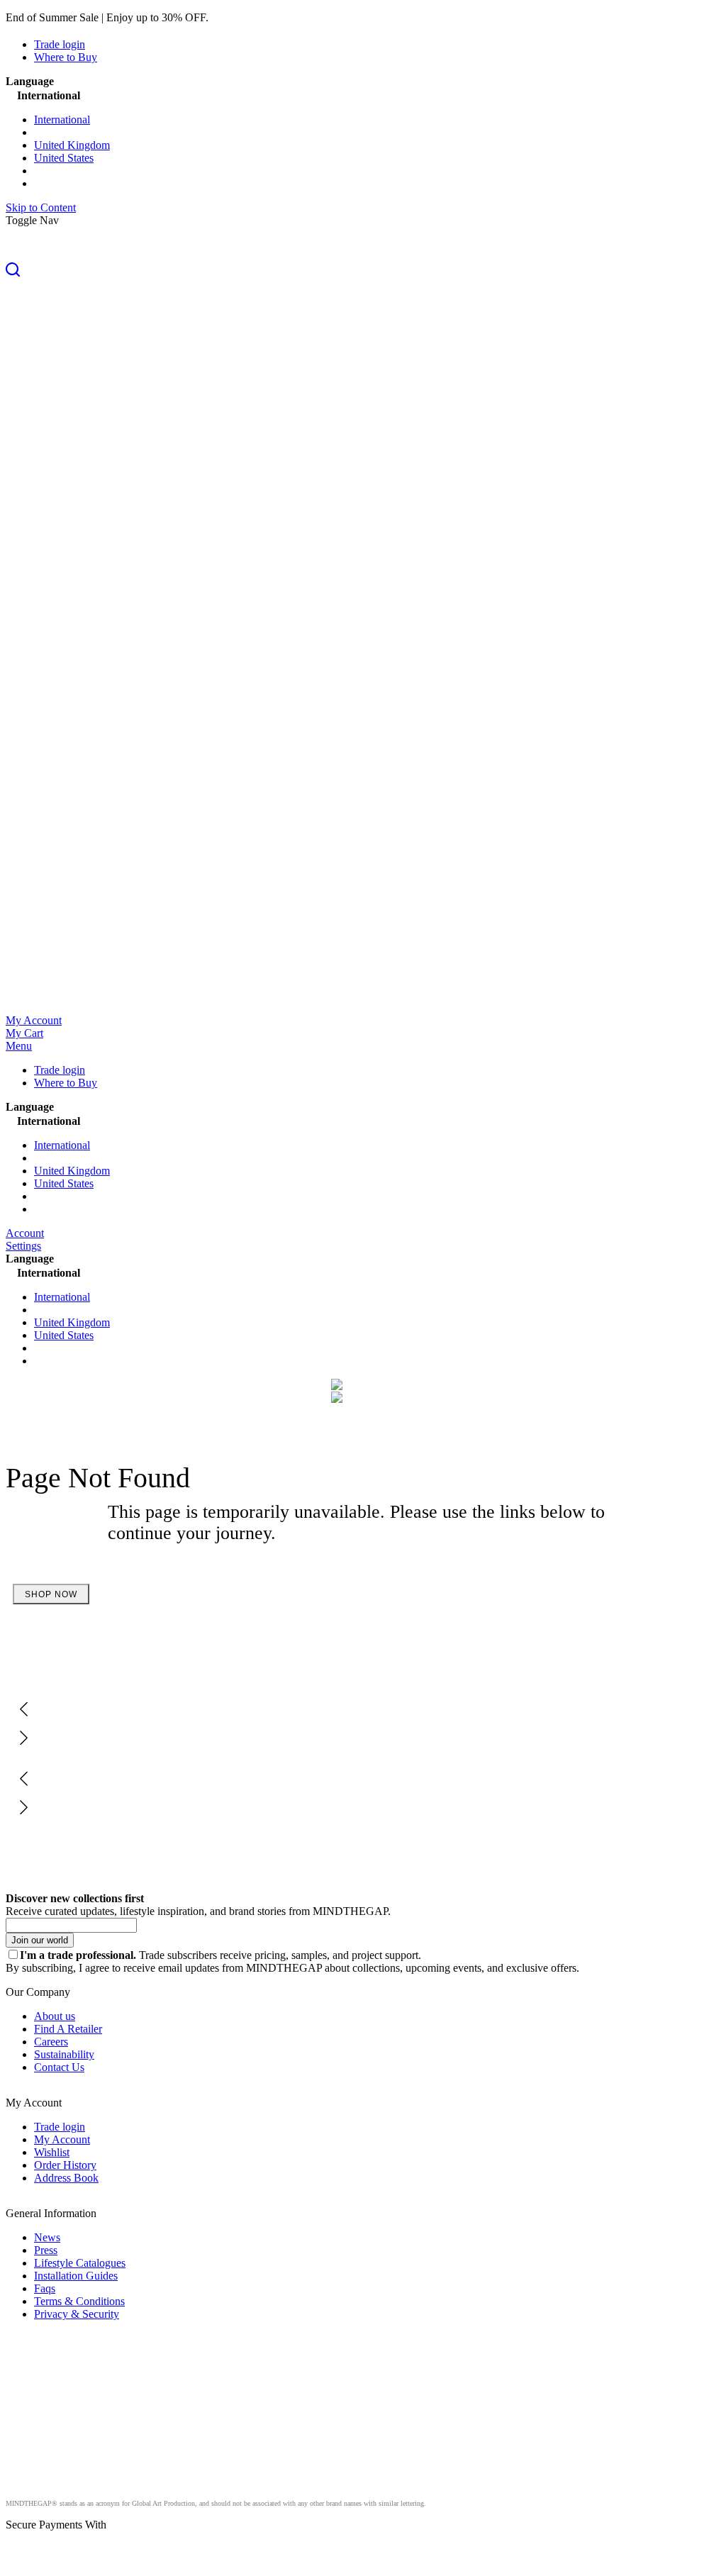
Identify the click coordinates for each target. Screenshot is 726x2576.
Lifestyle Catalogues (80, 2263)
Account (25, 1233)
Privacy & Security (77, 2314)
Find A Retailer (68, 2029)
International (62, 120)
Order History (65, 2165)
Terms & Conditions (79, 2301)
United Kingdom (72, 145)
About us (55, 2016)
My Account (34, 1020)
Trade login (60, 44)
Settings (23, 1246)
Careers (51, 2042)
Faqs (45, 2288)
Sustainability (64, 2054)
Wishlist (52, 2152)
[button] (363, 271)
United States (64, 158)
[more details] (245, 17)
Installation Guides (76, 2276)
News (47, 2237)
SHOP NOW (51, 1594)
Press (46, 2250)
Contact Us (59, 2067)
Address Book (66, 2178)
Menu (19, 1046)
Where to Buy (66, 57)
